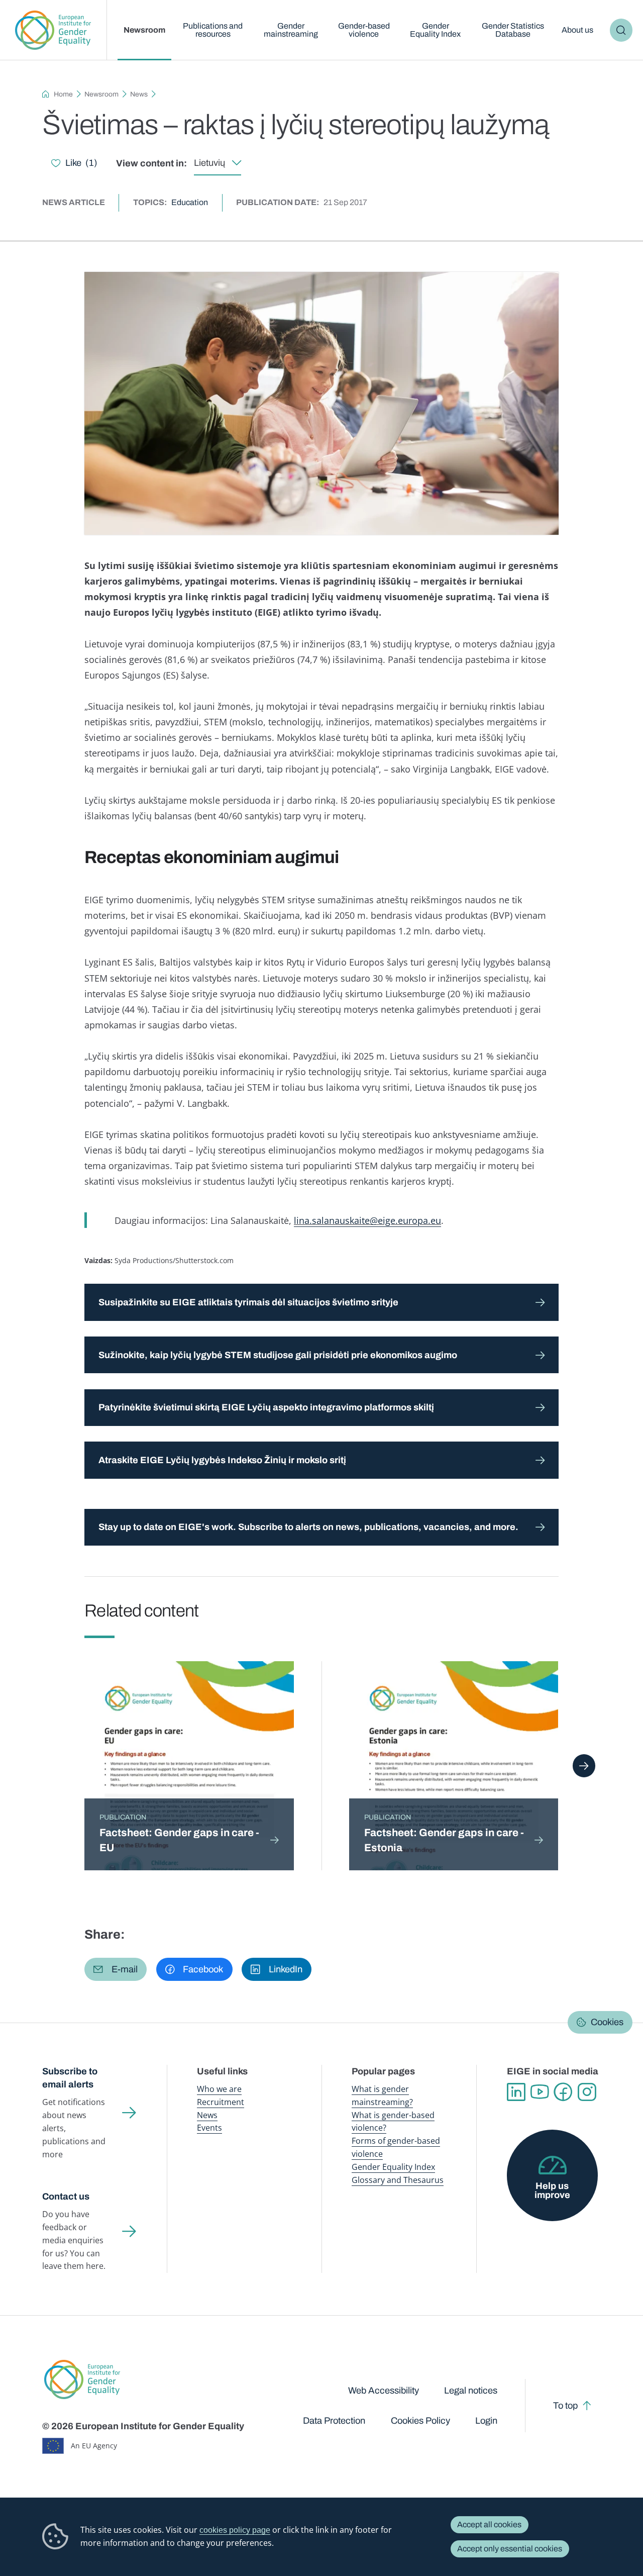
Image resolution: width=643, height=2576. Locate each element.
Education (190, 202)
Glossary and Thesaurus (398, 2180)
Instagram (587, 2092)
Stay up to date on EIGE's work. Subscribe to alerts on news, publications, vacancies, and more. (308, 1527)
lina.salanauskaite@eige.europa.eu (367, 1220)
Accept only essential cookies (510, 2549)
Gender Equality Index (435, 30)
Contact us (66, 2197)
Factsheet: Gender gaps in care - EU (179, 1840)
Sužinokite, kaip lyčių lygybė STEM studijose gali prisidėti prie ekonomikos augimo (278, 1355)
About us (577, 30)
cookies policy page (235, 2530)
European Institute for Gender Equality (53, 30)
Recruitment (221, 2102)
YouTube (540, 2092)
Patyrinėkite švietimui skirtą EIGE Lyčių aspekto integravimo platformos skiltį (266, 1407)
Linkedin (516, 2092)
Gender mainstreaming (291, 30)
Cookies (607, 2023)
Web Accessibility (384, 2391)
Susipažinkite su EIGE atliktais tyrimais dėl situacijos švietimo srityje (248, 1302)
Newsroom (144, 30)
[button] (116, 1969)
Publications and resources (213, 30)
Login (486, 2421)
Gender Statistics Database (513, 30)
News (139, 94)
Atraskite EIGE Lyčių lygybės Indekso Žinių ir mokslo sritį (222, 1460)
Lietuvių (209, 163)
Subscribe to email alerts (70, 2078)
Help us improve (552, 2190)
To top (565, 2406)
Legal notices (471, 2391)
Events (209, 2128)
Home (63, 94)
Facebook (563, 2092)
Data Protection (334, 2421)
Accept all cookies (489, 2524)
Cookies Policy (420, 2421)
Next (584, 1766)
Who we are (219, 2089)
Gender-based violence (364, 30)
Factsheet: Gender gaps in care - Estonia (444, 1840)
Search (621, 30)
